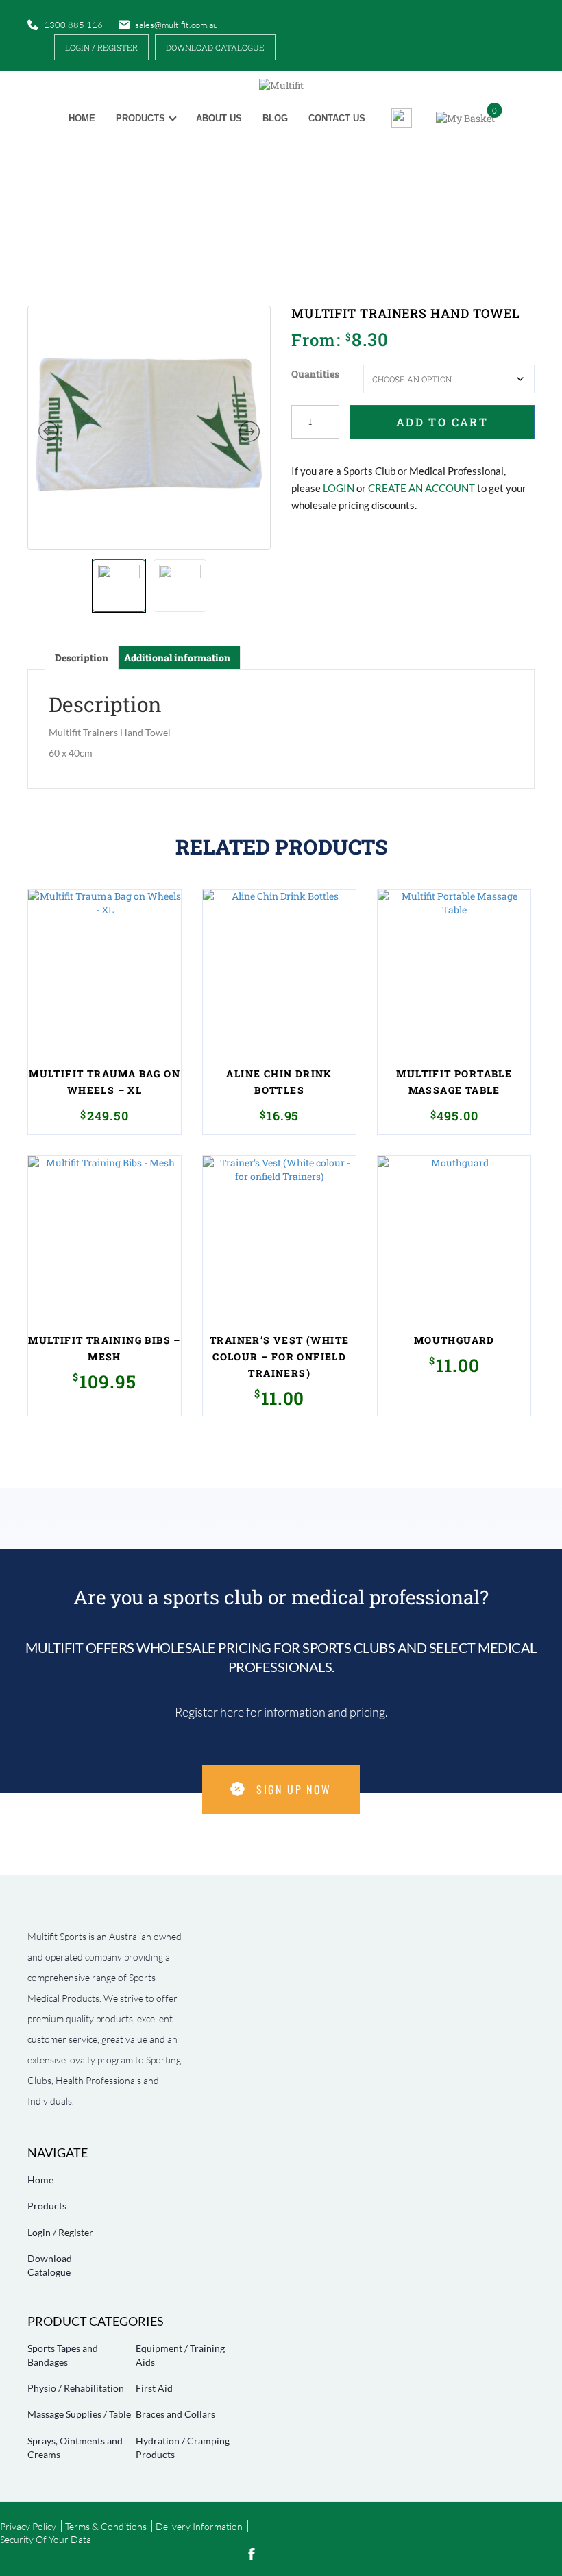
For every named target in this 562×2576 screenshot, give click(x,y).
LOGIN (339, 488)
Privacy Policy (28, 2526)
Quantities (315, 374)
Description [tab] (82, 658)
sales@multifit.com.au (176, 25)
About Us (219, 118)
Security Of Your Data (46, 2539)
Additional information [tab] (177, 658)
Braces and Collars (175, 2414)
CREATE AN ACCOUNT (422, 488)
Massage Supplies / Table (79, 2414)
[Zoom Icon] (149, 428)
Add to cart (442, 422)
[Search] (396, 118)
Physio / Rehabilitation (76, 2388)
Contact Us (337, 118)
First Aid (154, 2388)
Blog (275, 118)
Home (82, 118)
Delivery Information (199, 2526)
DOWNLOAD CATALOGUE (215, 47)
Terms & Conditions (106, 2526)
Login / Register (101, 47)
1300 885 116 (73, 25)
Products (140, 118)
